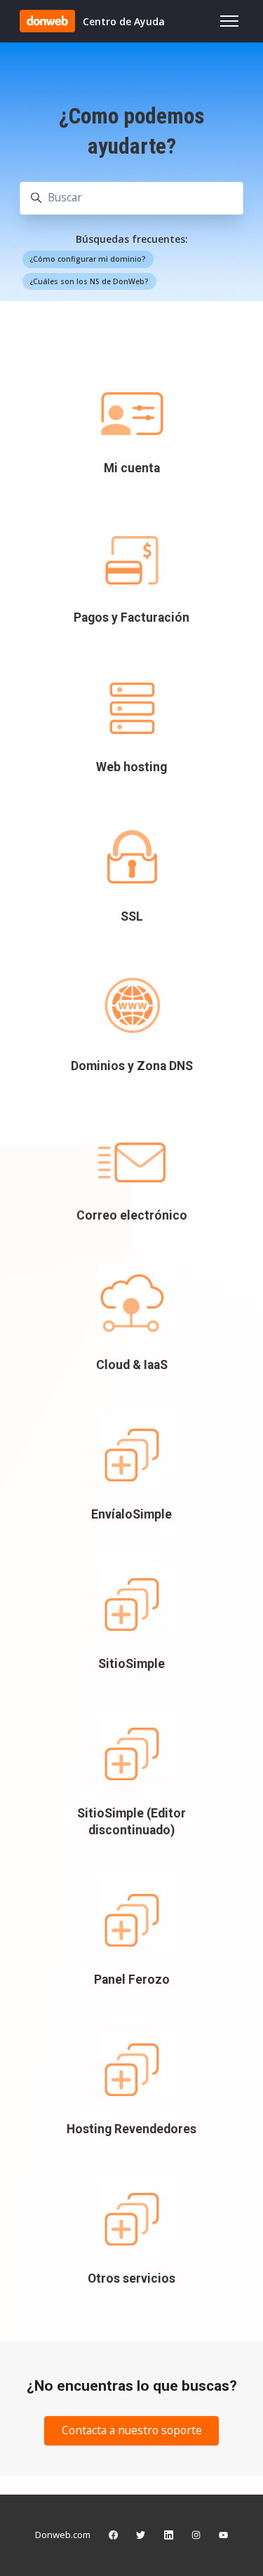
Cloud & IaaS (132, 1365)
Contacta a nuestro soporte (132, 2430)
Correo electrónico (132, 1215)
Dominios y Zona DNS (132, 1066)
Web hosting (131, 767)
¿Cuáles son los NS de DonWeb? (89, 281)
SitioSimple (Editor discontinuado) (131, 1822)
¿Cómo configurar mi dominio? (88, 259)
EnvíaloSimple (131, 1514)
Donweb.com (63, 2535)
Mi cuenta (132, 468)
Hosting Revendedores (131, 2129)
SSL (132, 916)
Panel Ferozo (132, 1980)
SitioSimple (131, 1664)
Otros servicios (131, 2278)
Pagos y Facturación (131, 618)
